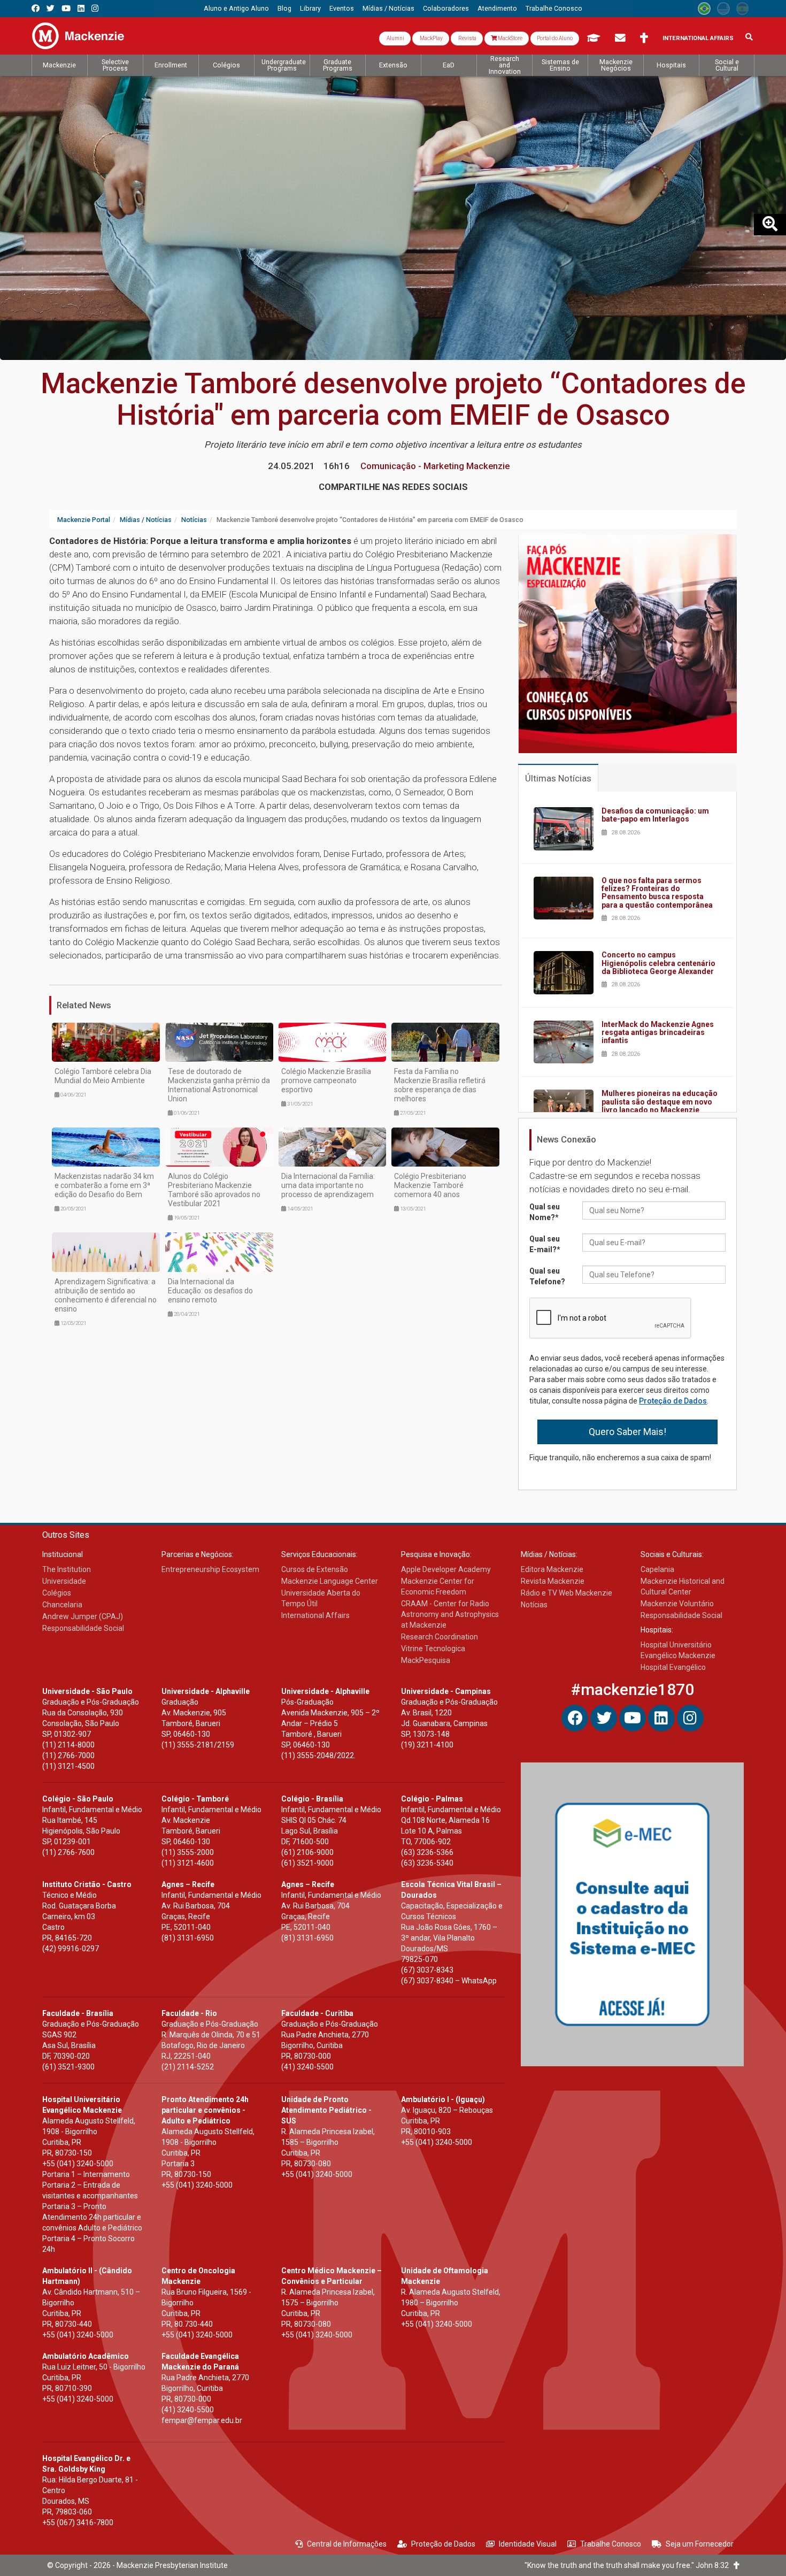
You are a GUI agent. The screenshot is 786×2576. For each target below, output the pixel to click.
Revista (467, 38)
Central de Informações (347, 2544)
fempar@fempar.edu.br (202, 2420)
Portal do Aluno (555, 38)
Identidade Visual (528, 2544)
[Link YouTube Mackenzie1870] (66, 8)
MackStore (510, 38)
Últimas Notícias (558, 778)
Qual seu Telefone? (547, 1276)
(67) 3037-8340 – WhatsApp (449, 1981)
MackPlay (431, 38)
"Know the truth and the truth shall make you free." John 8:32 (629, 2565)
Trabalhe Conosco (611, 2544)
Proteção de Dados (673, 1401)
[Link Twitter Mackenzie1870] (51, 8)
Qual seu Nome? (545, 1212)
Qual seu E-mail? (545, 1244)
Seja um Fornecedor (700, 2544)
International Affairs (698, 38)
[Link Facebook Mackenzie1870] (36, 8)
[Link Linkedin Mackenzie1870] (81, 8)
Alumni (395, 38)
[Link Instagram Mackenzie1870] (95, 8)
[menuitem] (236, 9)
